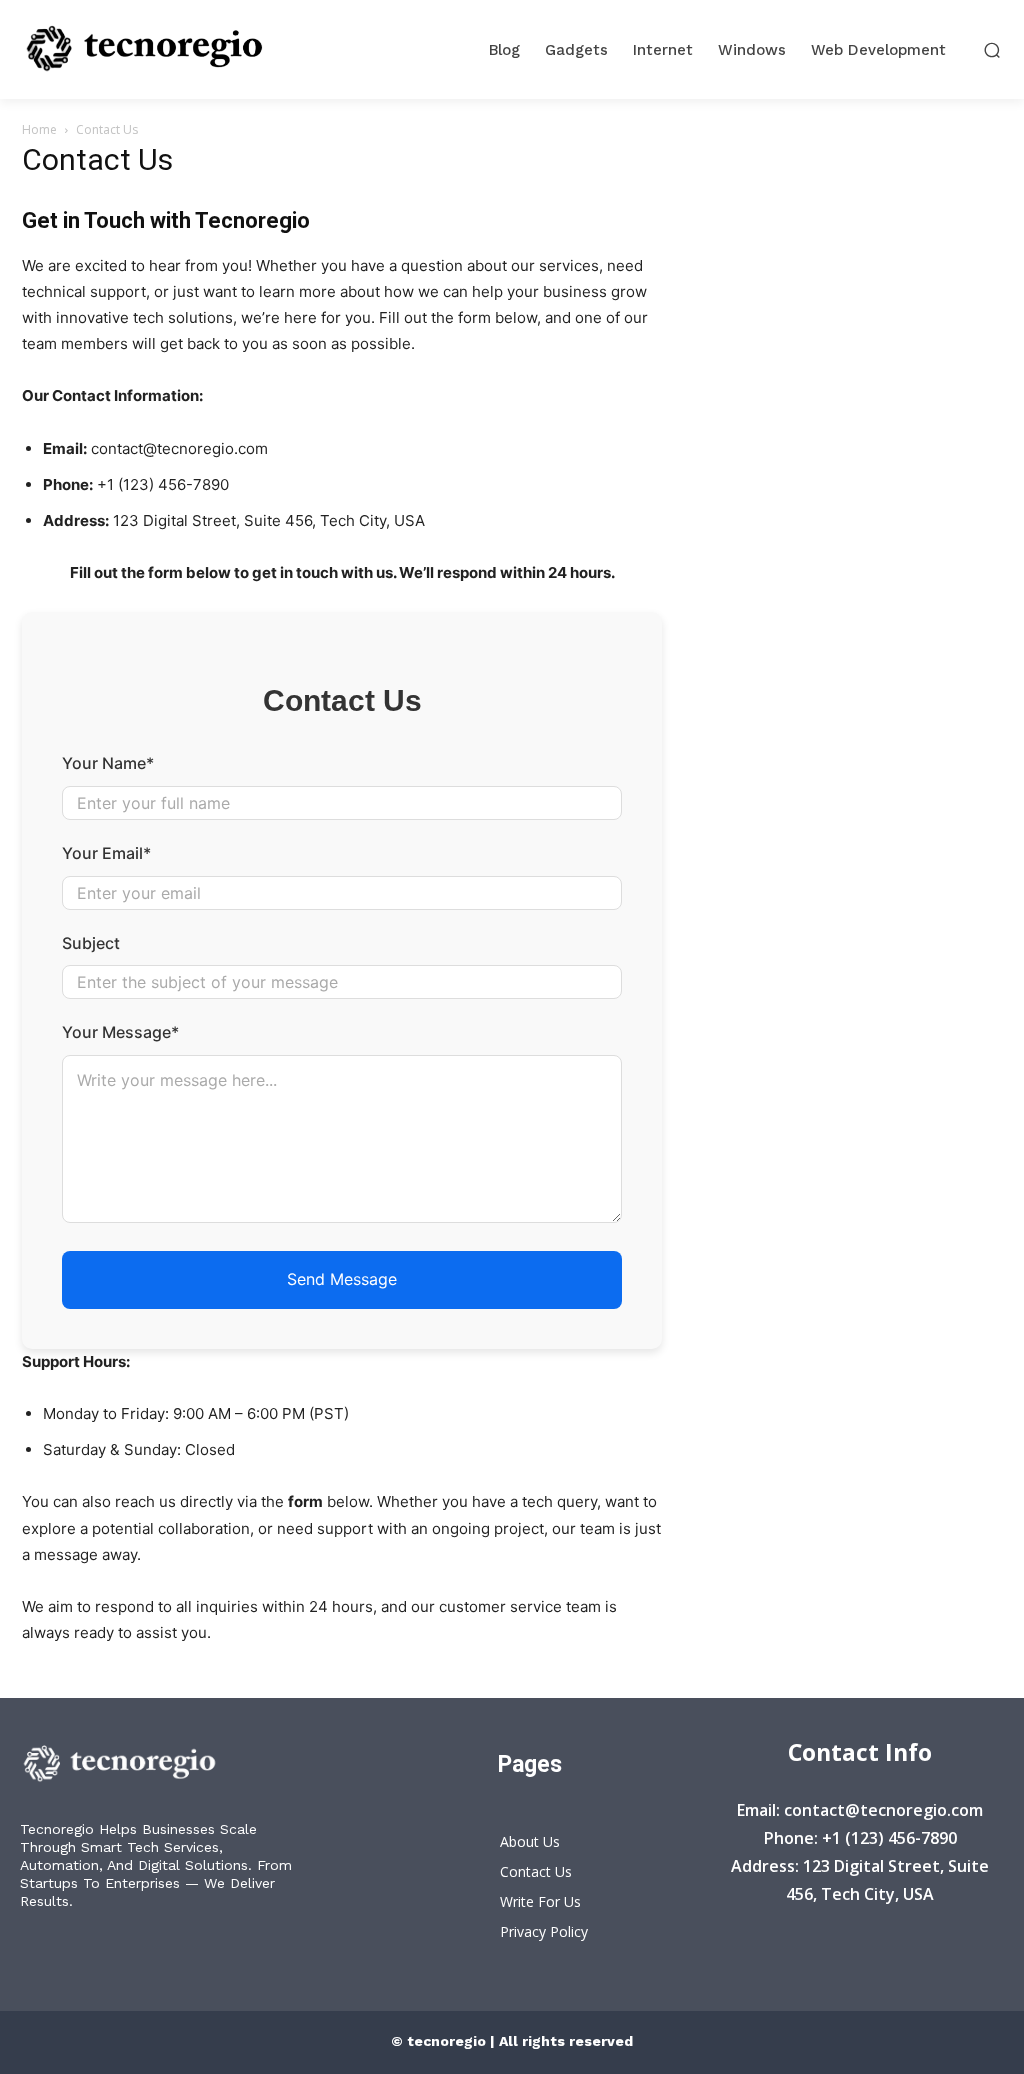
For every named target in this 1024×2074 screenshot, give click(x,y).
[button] (992, 49)
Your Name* (108, 763)
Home (39, 129)
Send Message (342, 1279)
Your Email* (106, 853)
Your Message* (120, 1032)
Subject (91, 943)
